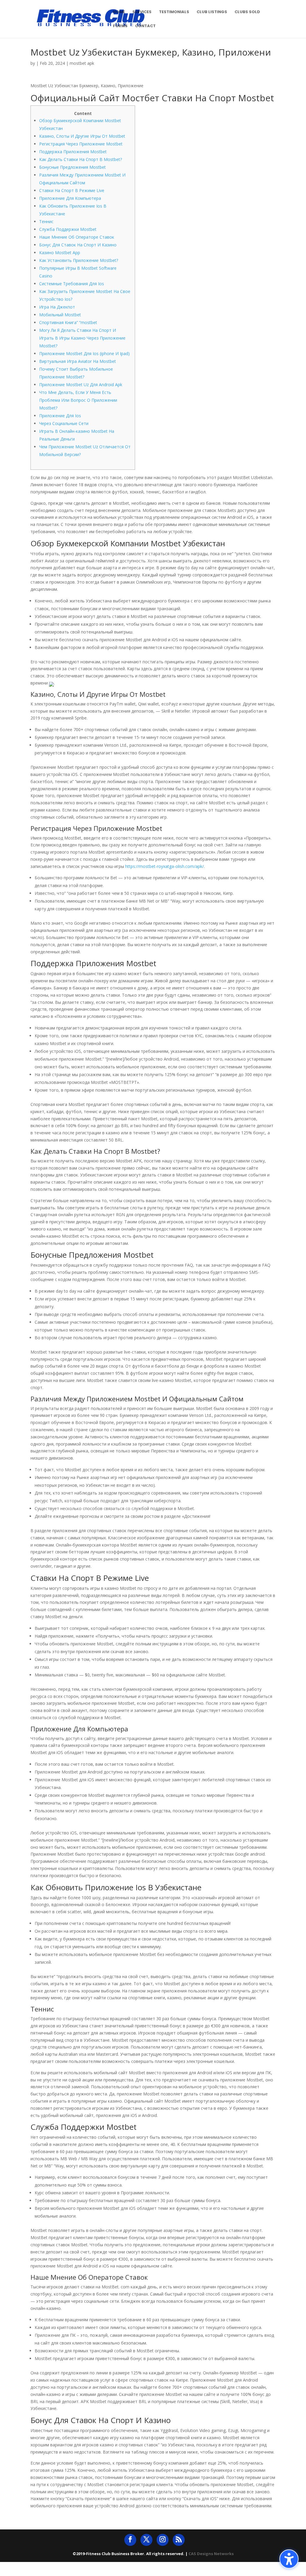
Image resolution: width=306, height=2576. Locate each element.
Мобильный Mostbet (60, 315)
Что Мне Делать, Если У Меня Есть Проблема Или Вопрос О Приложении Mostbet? (78, 400)
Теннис (46, 221)
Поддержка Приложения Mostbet (73, 152)
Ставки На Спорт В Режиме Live (72, 190)
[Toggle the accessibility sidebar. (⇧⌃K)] (289, 2559)
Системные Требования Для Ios (72, 284)
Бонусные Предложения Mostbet (72, 167)
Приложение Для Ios (60, 416)
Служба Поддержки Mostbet (68, 229)
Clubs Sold (247, 12)
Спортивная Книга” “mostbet (68, 322)
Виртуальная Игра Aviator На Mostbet (78, 361)
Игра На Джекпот (57, 307)
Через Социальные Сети (64, 423)
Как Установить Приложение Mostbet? (79, 260)
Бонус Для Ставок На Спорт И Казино (78, 245)
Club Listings (212, 12)
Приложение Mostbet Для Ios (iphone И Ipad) (84, 353)
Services (142, 12)
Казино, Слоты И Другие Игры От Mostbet (82, 136)
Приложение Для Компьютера (70, 198)
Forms (120, 26)
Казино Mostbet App (60, 253)
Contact (145, 26)
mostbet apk (82, 63)
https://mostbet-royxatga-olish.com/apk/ (165, 866)
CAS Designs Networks (211, 2554)
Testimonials (174, 12)
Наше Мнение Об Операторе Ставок (77, 237)
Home (119, 12)
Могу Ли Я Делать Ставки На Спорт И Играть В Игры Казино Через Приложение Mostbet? (82, 338)
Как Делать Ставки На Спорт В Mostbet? (81, 159)
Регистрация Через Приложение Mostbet (81, 144)
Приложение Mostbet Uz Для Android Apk (81, 385)
